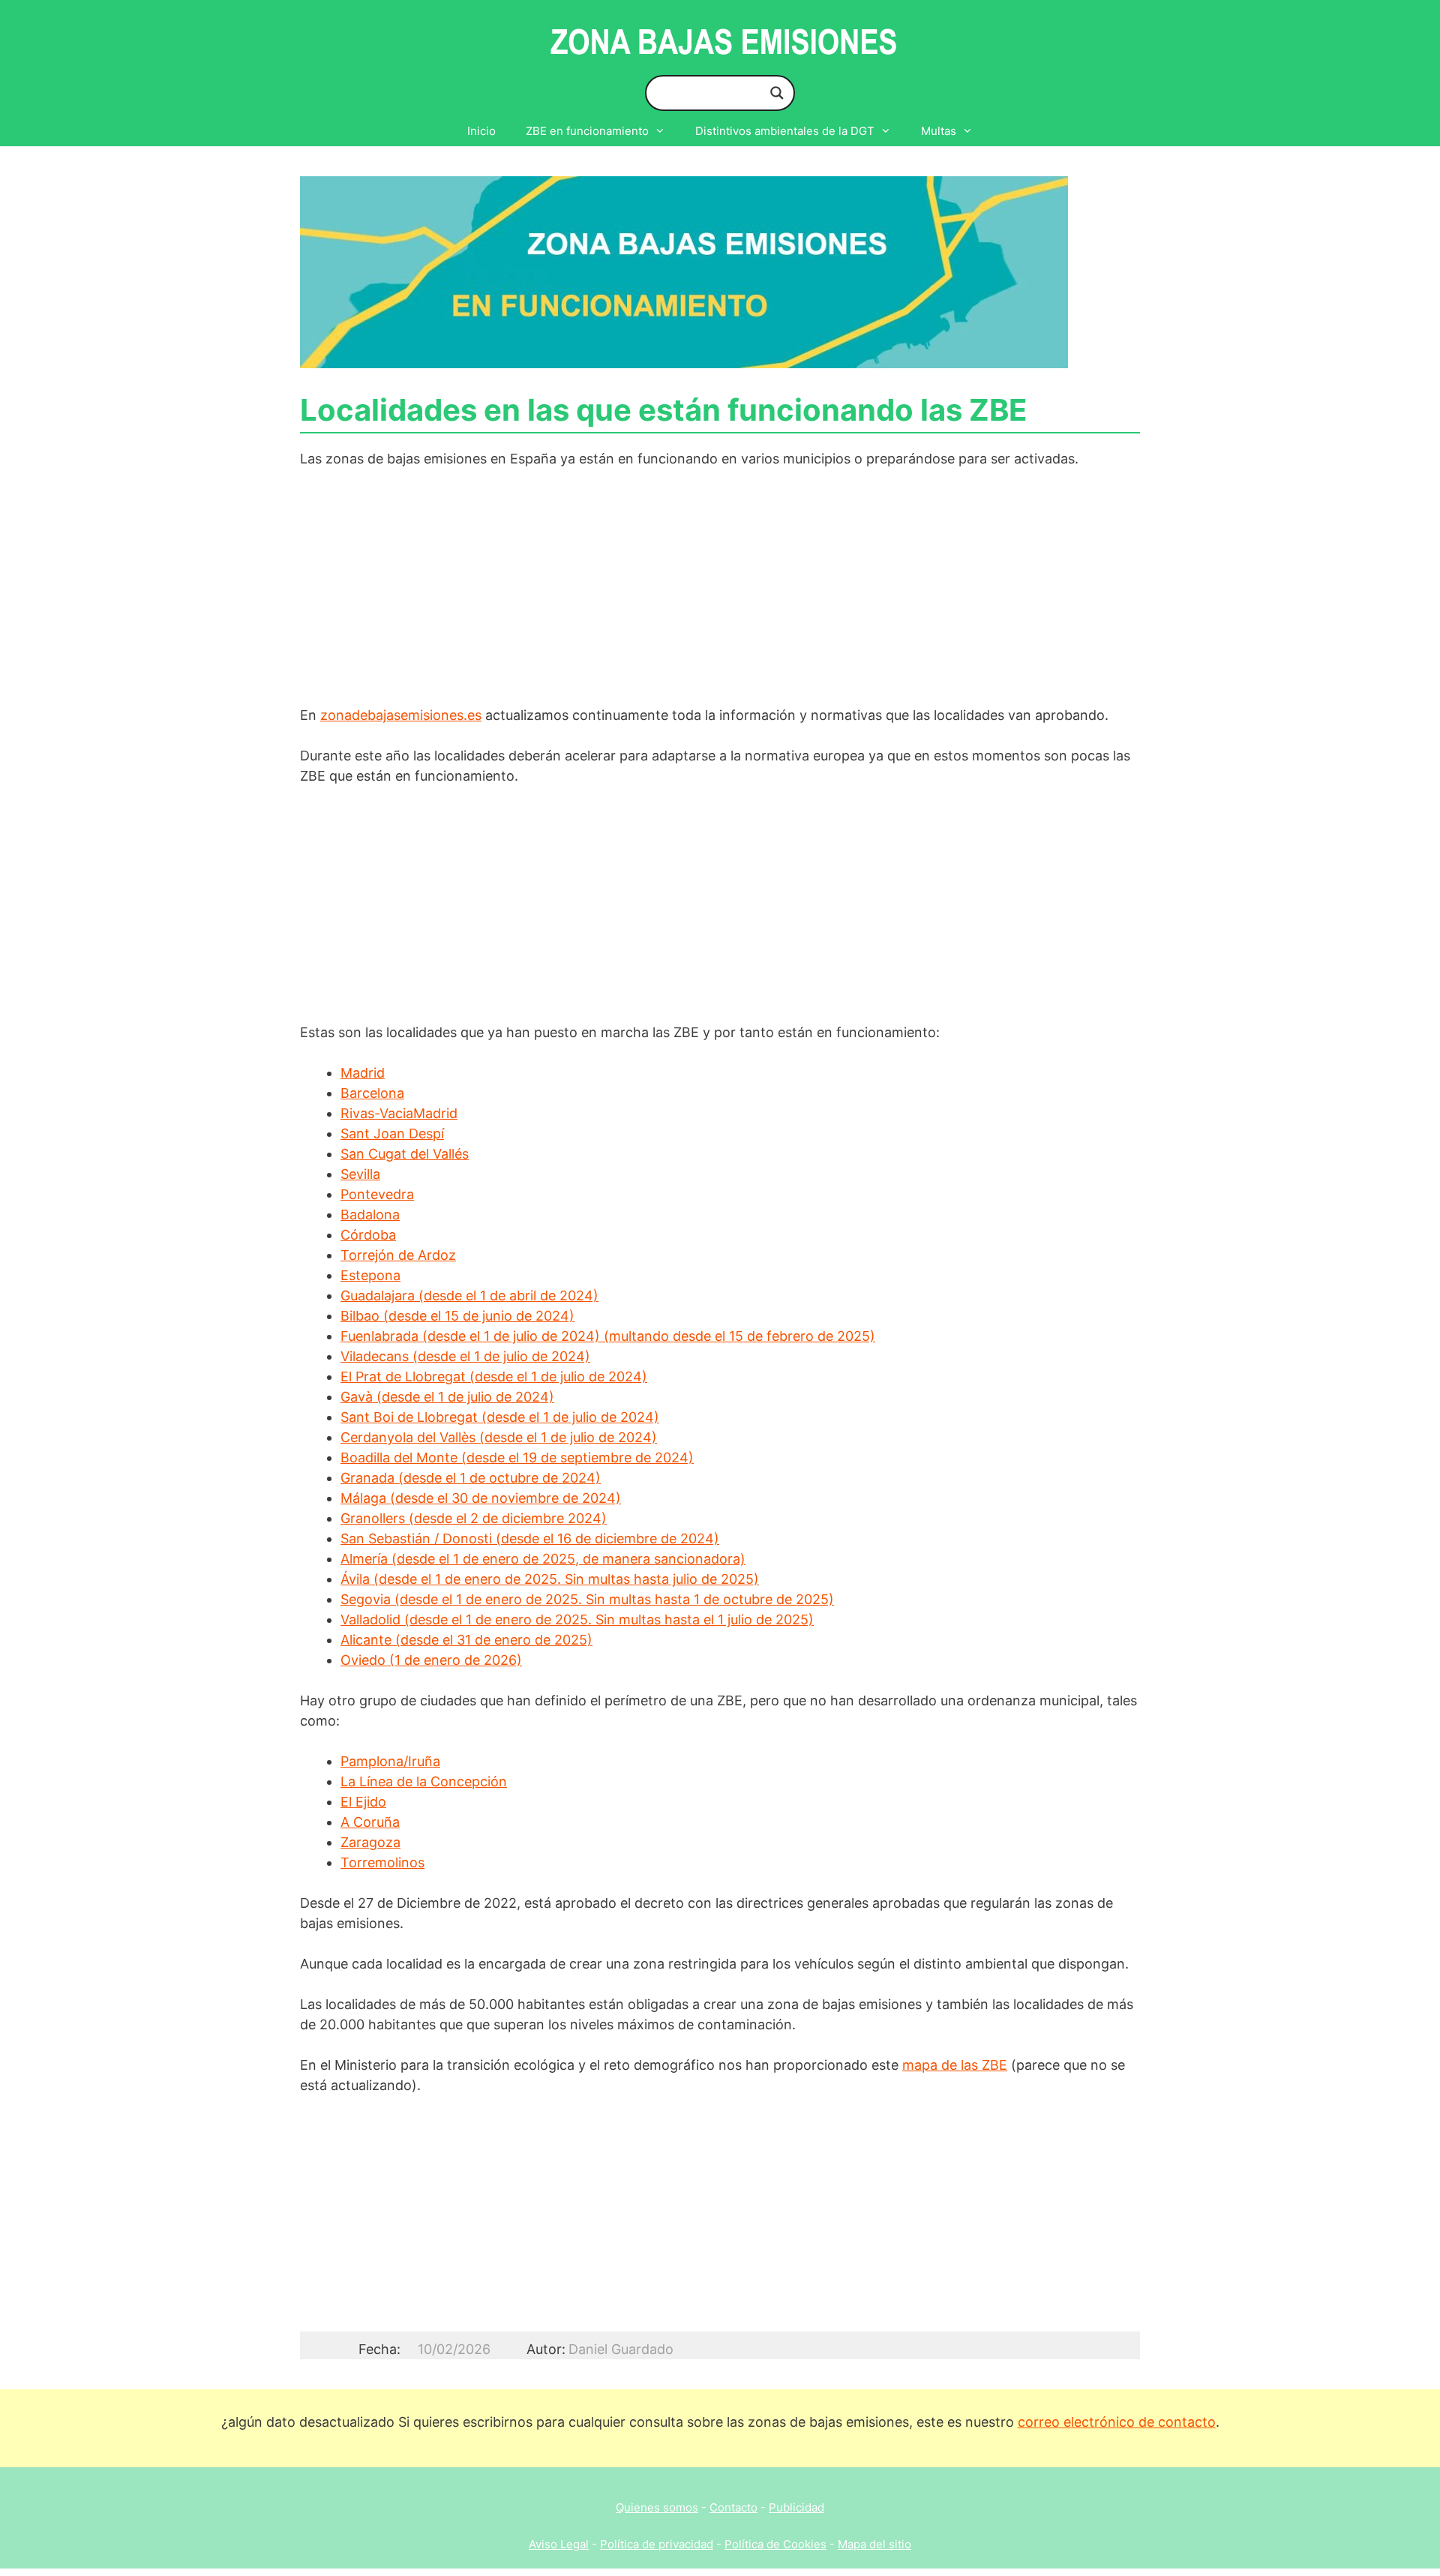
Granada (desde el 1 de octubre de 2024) (471, 1478)
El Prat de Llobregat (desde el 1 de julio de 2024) (494, 1376)
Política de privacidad (657, 2544)
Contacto (733, 2507)
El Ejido (363, 1802)
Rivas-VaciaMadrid (399, 1113)
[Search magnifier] (777, 93)
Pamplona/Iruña (390, 1761)
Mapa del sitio (874, 2544)
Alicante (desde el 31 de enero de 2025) (466, 1640)
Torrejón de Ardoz (398, 1255)
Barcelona (372, 1093)
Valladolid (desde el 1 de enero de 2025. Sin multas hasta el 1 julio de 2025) (577, 1619)
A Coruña (370, 1822)
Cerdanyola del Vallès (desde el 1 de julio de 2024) (499, 1437)
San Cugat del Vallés (405, 1154)
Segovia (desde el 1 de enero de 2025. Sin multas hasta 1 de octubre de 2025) (587, 1599)
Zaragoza (370, 1842)
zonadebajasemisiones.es (401, 715)
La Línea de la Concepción (424, 1781)
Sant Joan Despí (392, 1134)
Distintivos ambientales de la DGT (785, 131)
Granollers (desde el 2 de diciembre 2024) (474, 1518)
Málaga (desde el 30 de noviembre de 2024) (481, 1498)
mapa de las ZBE (955, 2065)
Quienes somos (657, 2507)
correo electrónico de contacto (1117, 2422)
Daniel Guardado (621, 2349)
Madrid (363, 1073)
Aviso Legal (559, 2544)
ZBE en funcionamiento (587, 131)
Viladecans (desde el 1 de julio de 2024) (465, 1356)
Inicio (481, 131)
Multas (939, 131)
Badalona (370, 1215)
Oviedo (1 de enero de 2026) (431, 1660)
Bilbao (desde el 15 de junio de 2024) (457, 1316)
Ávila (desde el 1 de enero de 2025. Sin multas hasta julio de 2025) (550, 1579)
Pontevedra (377, 1194)
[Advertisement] (720, 594)
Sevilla (360, 1174)
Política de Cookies (775, 2544)
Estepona (370, 1275)
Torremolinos (382, 1862)
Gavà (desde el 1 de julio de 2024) (447, 1397)
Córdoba (368, 1235)
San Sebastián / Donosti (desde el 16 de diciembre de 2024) (530, 1538)
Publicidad (796, 2507)
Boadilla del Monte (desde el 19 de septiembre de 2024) (517, 1457)
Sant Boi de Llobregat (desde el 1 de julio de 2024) (500, 1417)
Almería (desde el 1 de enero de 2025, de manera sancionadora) (543, 1559)
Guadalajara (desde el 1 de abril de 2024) (469, 1295)
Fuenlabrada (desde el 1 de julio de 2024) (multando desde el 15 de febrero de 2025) (608, 1336)
